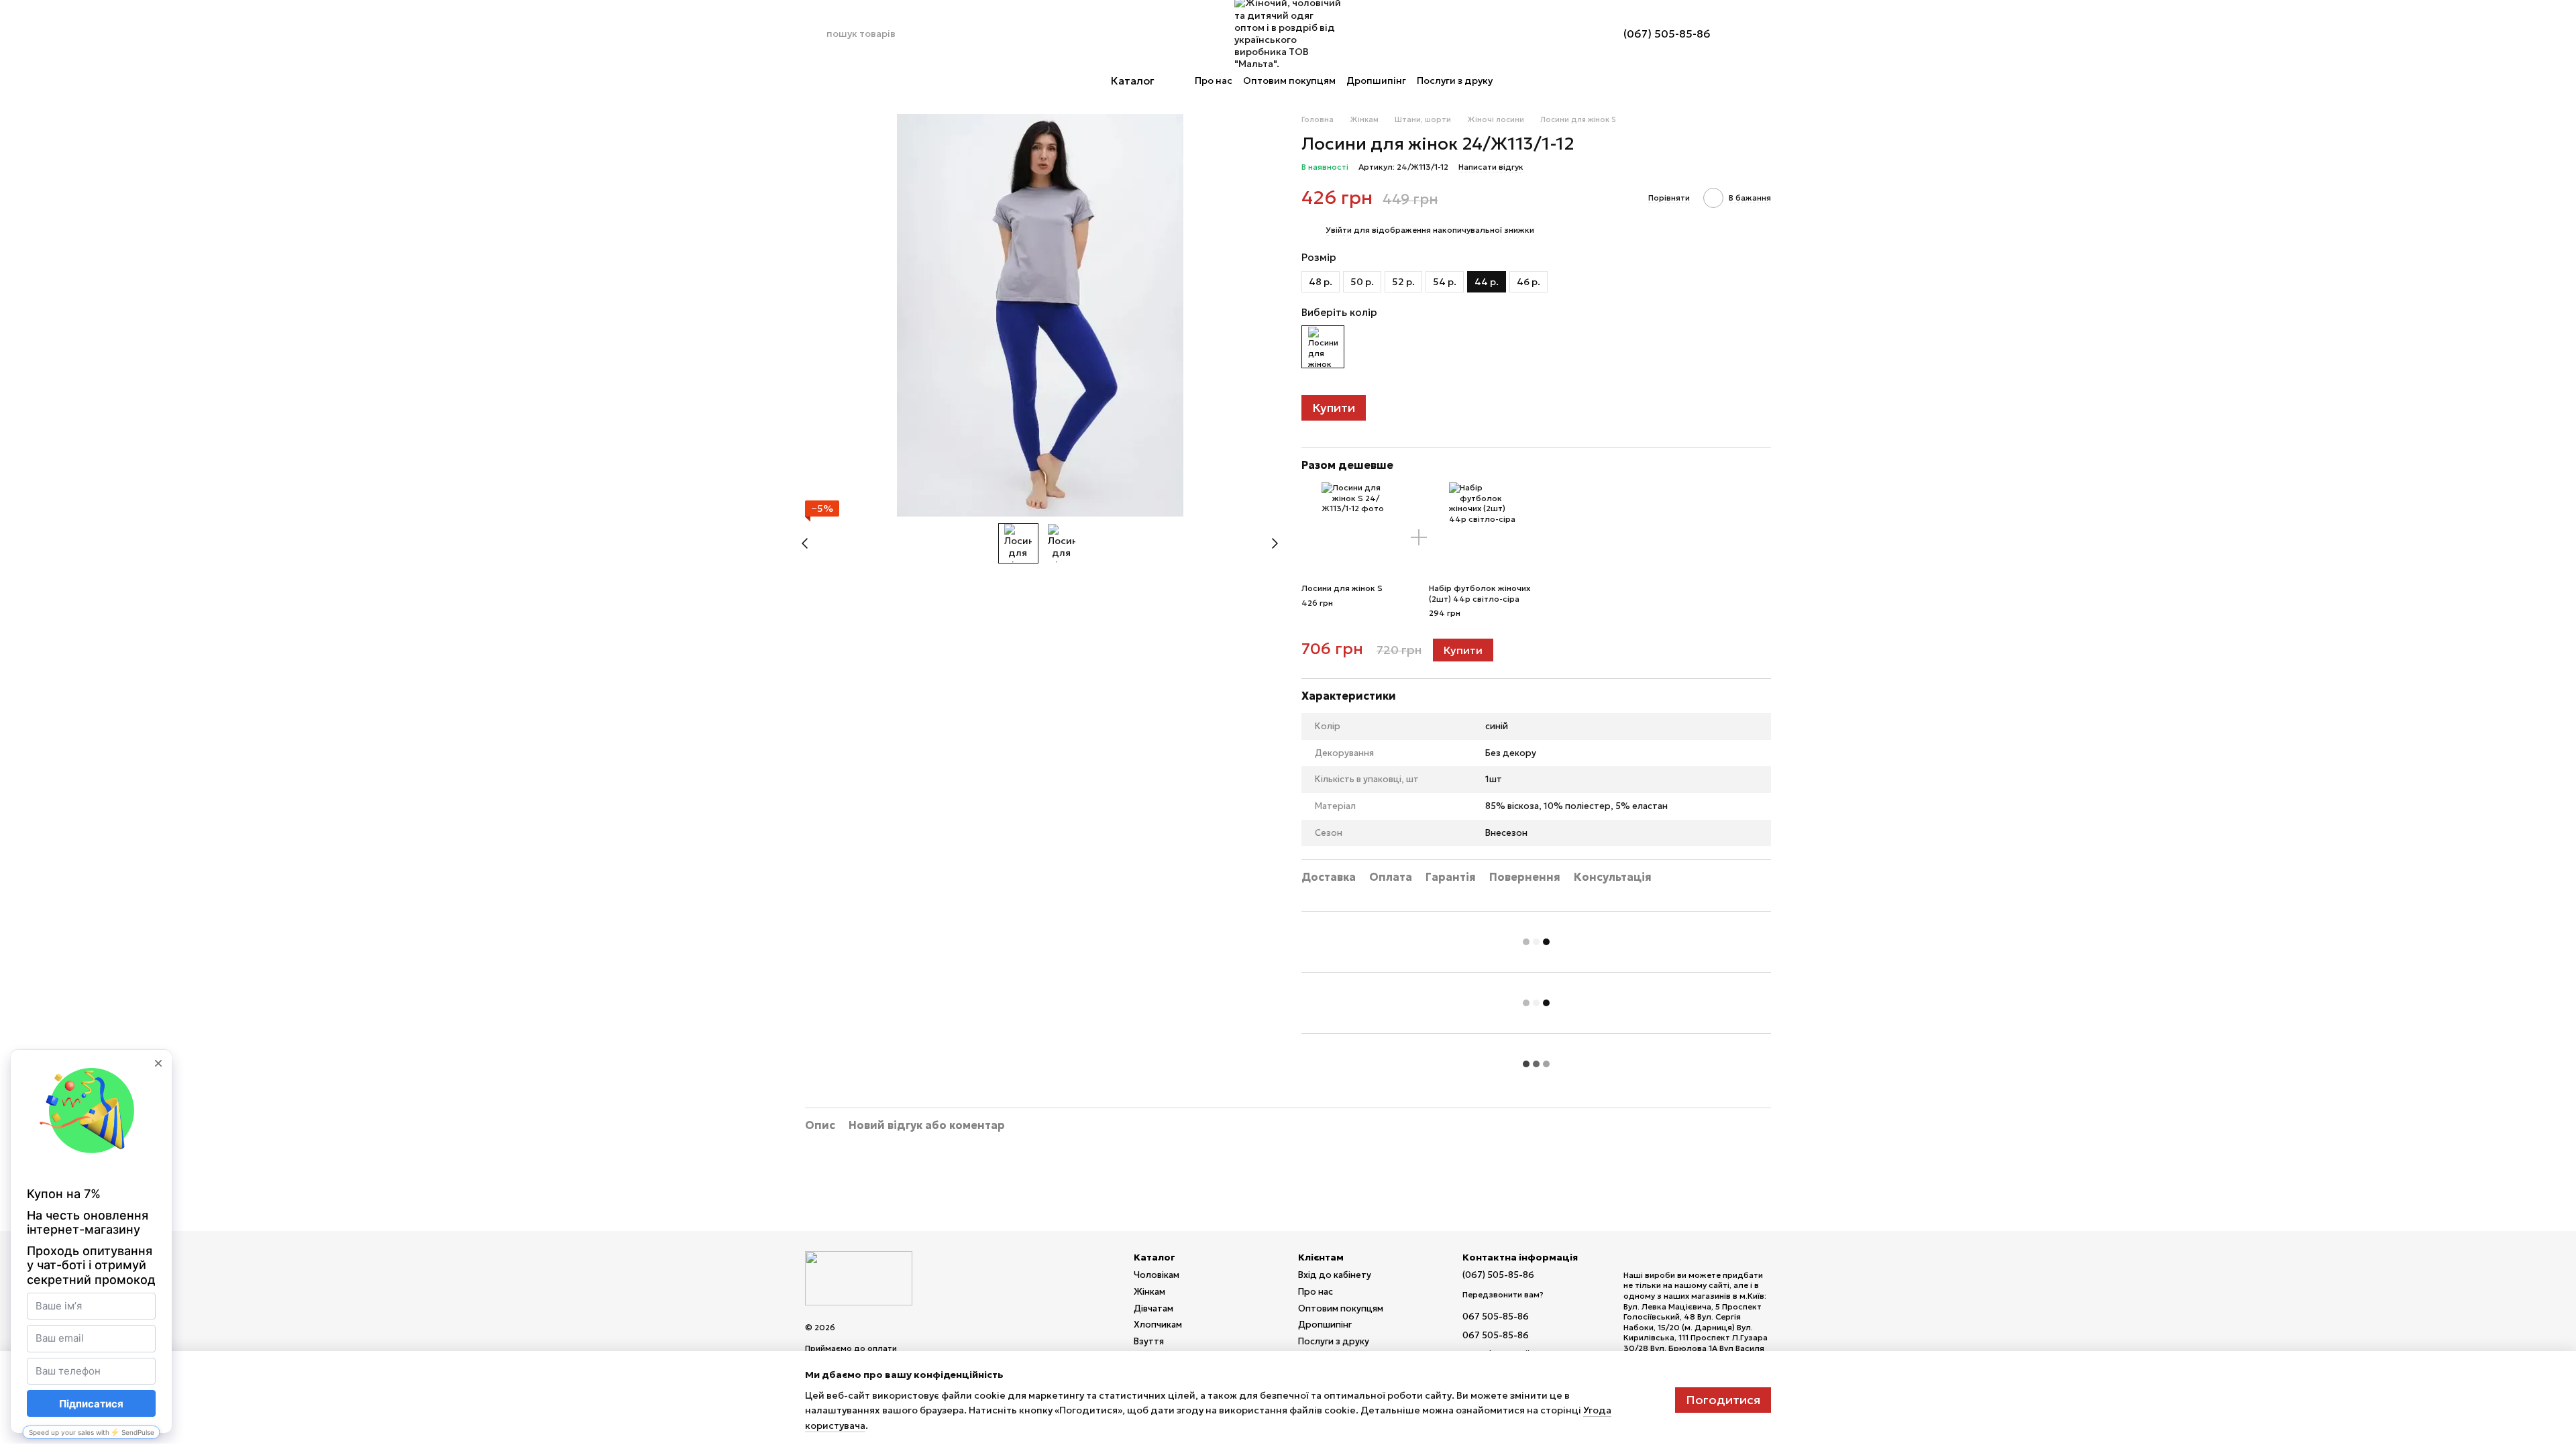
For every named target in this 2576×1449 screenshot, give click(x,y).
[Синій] (1323, 347)
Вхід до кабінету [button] (1335, 1275)
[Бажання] (1580, 34)
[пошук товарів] (816, 34)
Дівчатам (1153, 1308)
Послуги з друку (1455, 80)
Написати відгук (1491, 167)
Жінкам (1149, 1292)
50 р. (1362, 282)
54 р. (1445, 282)
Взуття (1149, 1341)
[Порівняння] (1546, 34)
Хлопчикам (1158, 1325)
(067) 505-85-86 (1667, 34)
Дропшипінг (1376, 80)
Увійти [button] (1339, 230)
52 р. (1403, 282)
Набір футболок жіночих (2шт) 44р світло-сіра (1480, 593)
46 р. (1528, 282)
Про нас (1214, 80)
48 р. (1321, 282)
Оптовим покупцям (1289, 80)
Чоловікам (1157, 1275)
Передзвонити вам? (1503, 1294)
